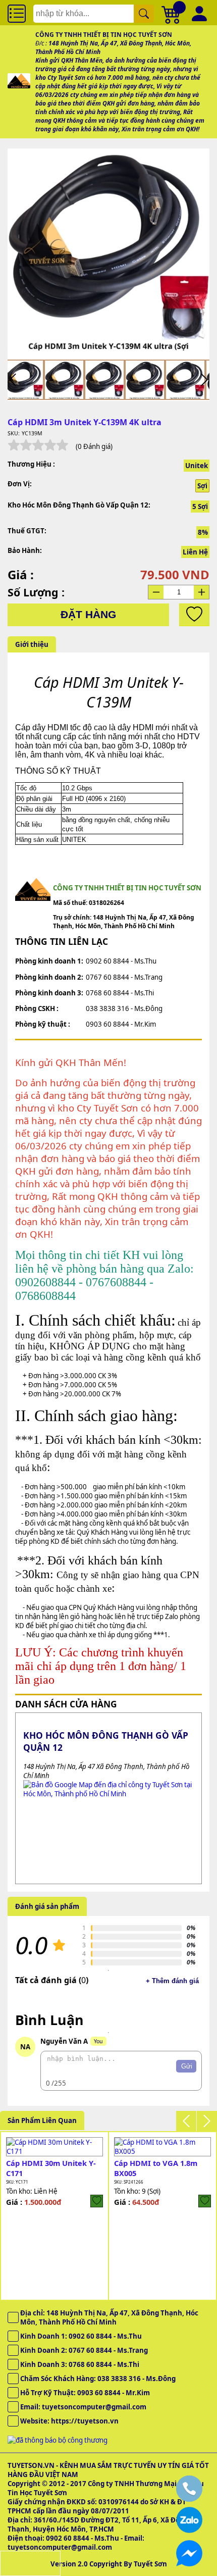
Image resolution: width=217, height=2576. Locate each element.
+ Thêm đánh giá (172, 1981)
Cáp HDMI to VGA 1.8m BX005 (156, 2168)
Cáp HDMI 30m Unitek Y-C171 (51, 2168)
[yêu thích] (194, 615)
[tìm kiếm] (144, 14)
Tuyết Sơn (150, 2564)
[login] (97, 2201)
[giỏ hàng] (172, 14)
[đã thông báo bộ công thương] (58, 2440)
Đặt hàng (88, 615)
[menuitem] (24, 380)
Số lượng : (36, 592)
